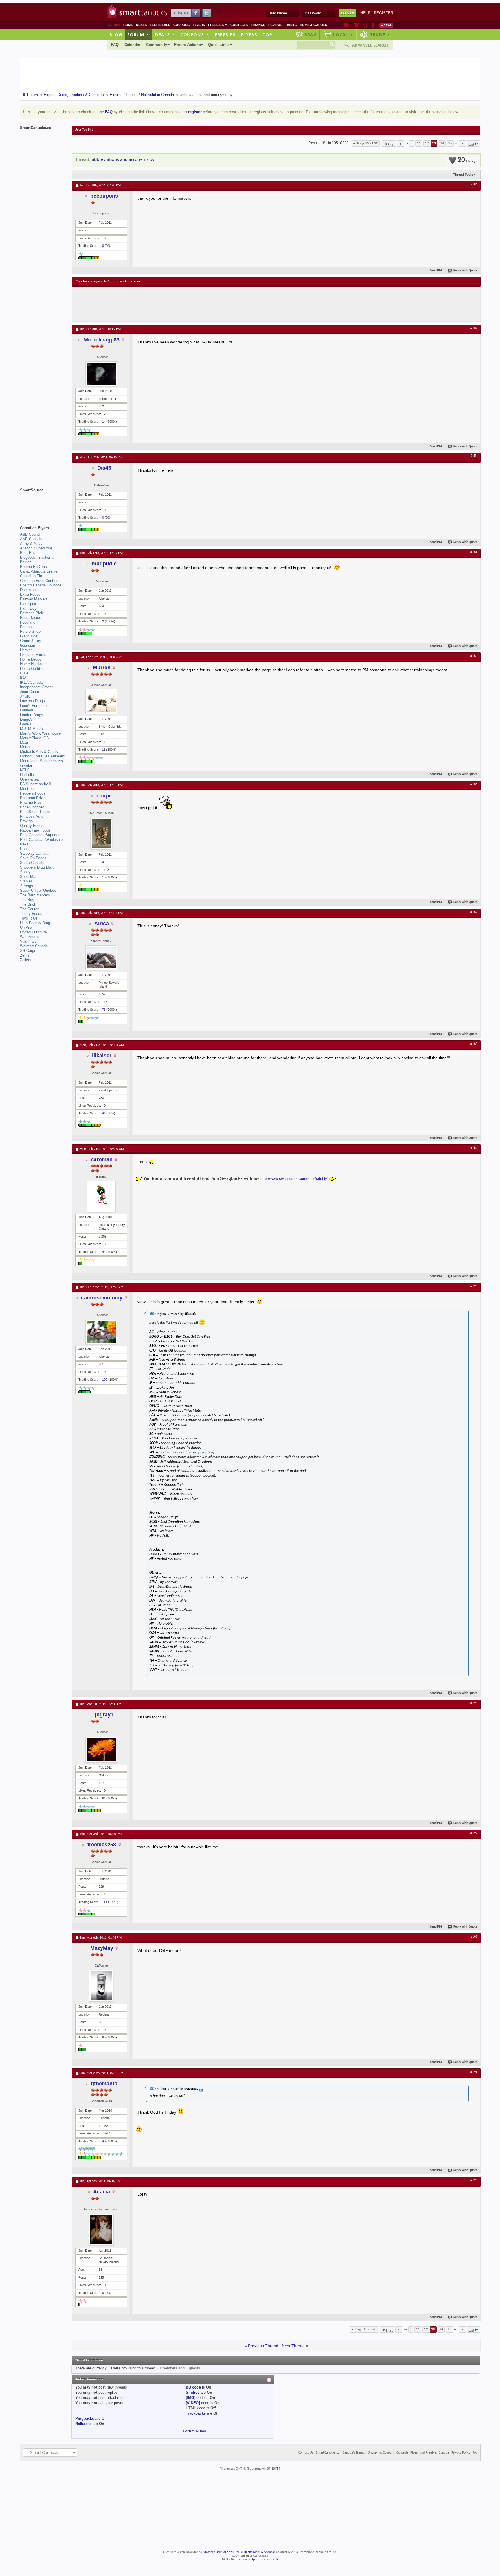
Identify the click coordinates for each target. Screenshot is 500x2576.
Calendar (132, 45)
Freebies (218, 25)
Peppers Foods (33, 793)
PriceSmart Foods (35, 812)
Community (157, 45)
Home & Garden (314, 25)
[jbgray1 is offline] (101, 1750)
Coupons (181, 25)
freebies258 (102, 1845)
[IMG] (191, 2398)
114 (105, 1902)
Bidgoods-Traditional (37, 557)
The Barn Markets (35, 895)
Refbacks (83, 2424)
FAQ (115, 45)
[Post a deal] (386, 25)
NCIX (24, 770)
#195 (474, 2180)
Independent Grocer (36, 687)
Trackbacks (196, 2413)
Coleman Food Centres (39, 581)
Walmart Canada (34, 946)
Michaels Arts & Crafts (39, 752)
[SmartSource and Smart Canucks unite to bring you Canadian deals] (43, 503)
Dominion (28, 590)
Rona (24, 849)
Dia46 (104, 468)
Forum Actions (187, 45)
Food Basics (31, 618)
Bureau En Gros (33, 567)
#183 (474, 457)
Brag (311, 34)
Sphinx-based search (265, 2560)
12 (427, 143)
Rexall (25, 844)
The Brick (28, 904)
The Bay (27, 900)
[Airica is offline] (101, 958)
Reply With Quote (465, 271)
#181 (474, 185)
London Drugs (32, 715)
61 (104, 1798)
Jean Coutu (30, 692)
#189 (474, 1148)
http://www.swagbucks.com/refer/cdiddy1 (295, 1179)
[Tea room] (347, 25)
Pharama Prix (31, 798)
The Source (30, 909)
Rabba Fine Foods (35, 830)
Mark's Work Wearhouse (40, 733)
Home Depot (30, 659)
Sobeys (26, 872)
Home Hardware (33, 664)
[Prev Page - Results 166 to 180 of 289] (401, 144)
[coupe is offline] (101, 834)
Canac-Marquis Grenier (39, 571)
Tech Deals (160, 25)
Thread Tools (463, 174)
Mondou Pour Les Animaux (43, 756)
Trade (380, 34)
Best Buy (28, 553)
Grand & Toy (31, 641)
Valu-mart (28, 941)
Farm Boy (28, 608)
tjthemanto (104, 2084)
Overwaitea (29, 779)
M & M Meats (31, 729)
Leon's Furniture (33, 706)
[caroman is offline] (101, 1197)
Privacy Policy (461, 2453)
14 (442, 143)
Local (343, 34)
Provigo (26, 821)
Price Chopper (32, 807)
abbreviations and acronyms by (123, 160)
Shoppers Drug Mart (37, 867)
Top (267, 34)
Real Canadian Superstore (42, 835)
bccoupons (104, 196)
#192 (474, 1833)
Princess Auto (32, 816)
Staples (26, 881)
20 (465, 160)
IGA (23, 678)
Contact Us (306, 2453)
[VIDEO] (193, 2403)
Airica (102, 924)
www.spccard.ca (201, 1452)
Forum (138, 34)
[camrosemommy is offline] (101, 1332)
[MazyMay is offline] (101, 1986)
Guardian (27, 645)
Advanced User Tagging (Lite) (221, 2552)
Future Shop (30, 631)
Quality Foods (32, 826)
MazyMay (102, 1948)
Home (128, 25)
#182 (474, 328)
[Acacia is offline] (101, 2230)
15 (450, 143)
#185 (474, 656)
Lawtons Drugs (32, 701)
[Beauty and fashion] (356, 25)
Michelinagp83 (102, 340)
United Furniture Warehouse (33, 934)
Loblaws (27, 710)
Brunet (25, 562)
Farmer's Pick (32, 613)
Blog (116, 34)
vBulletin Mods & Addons (257, 2552)
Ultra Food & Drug (35, 923)
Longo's (26, 719)
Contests (239, 25)
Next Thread (293, 2346)
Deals (141, 25)
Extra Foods (30, 594)
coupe (104, 796)
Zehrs (25, 955)
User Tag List (84, 130)
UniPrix (26, 927)
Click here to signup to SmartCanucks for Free (108, 282)
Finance (258, 25)
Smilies (193, 2392)
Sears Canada (32, 863)
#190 (474, 1286)
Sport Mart (29, 877)
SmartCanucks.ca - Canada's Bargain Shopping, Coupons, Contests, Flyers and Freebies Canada (382, 2453)
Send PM (436, 271)
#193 (474, 1937)
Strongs (26, 886)
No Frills (27, 775)
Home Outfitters (33, 669)
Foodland (28, 622)
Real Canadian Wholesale (41, 840)
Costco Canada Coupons (41, 585)
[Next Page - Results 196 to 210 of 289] (462, 144)
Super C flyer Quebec (38, 890)
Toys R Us (29, 918)
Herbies (26, 650)
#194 (474, 2072)
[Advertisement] (182, 304)
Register (384, 13)
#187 (474, 912)
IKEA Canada (31, 682)
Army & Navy (31, 544)
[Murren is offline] (101, 702)
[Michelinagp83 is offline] (101, 374)
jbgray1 (104, 1715)
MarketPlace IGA (34, 738)
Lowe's (26, 724)
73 (104, 1010)
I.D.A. (25, 673)
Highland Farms (33, 655)
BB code (193, 2387)
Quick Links (219, 45)
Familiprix (28, 604)
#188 (474, 1044)
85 (104, 2037)
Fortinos (27, 627)
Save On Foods (33, 858)
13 (434, 143)
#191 (474, 1703)
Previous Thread (263, 2346)
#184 (474, 552)
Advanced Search (370, 45)
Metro (25, 747)
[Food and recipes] (365, 25)
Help (365, 13)
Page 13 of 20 (368, 143)
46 (104, 2141)
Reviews (275, 25)
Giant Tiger (29, 636)
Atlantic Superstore (36, 548)
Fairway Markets (34, 599)
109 (105, 1380)
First (391, 145)
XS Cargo (28, 951)
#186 (474, 784)
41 (104, 1113)
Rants (291, 25)
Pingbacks (85, 2418)
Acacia (102, 2192)
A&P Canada (31, 539)
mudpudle (104, 564)
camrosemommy (102, 1298)
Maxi (24, 743)
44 (104, 1252)
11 (419, 143)
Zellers (26, 960)
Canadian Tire (32, 576)
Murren (102, 668)
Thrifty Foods (31, 914)
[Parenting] (373, 25)
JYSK (25, 696)
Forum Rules (194, 2431)
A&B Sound (30, 534)
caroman (102, 1159)
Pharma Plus (31, 802)
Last (471, 145)
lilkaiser (102, 1056)
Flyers (199, 25)
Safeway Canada (34, 853)
